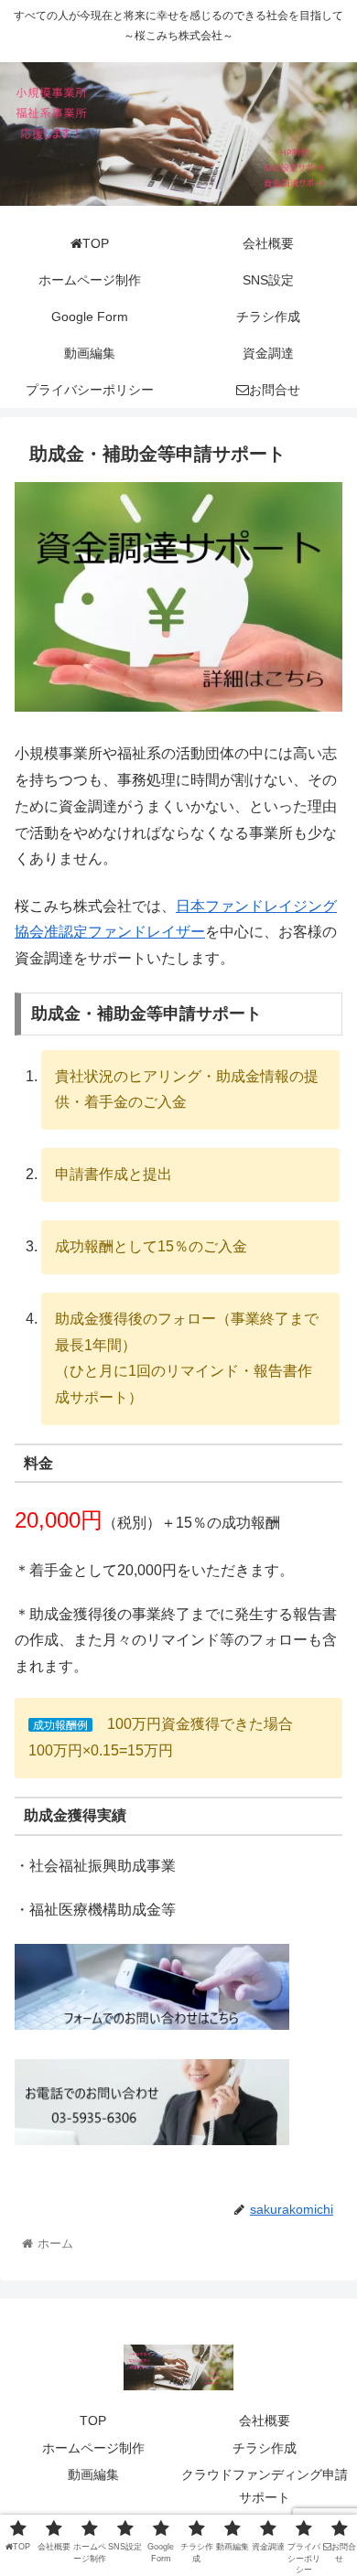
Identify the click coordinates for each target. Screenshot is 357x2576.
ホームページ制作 (93, 2448)
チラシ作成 (265, 2448)
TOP (93, 2420)
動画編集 (93, 2474)
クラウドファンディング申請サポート (265, 2486)
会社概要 (265, 2420)
